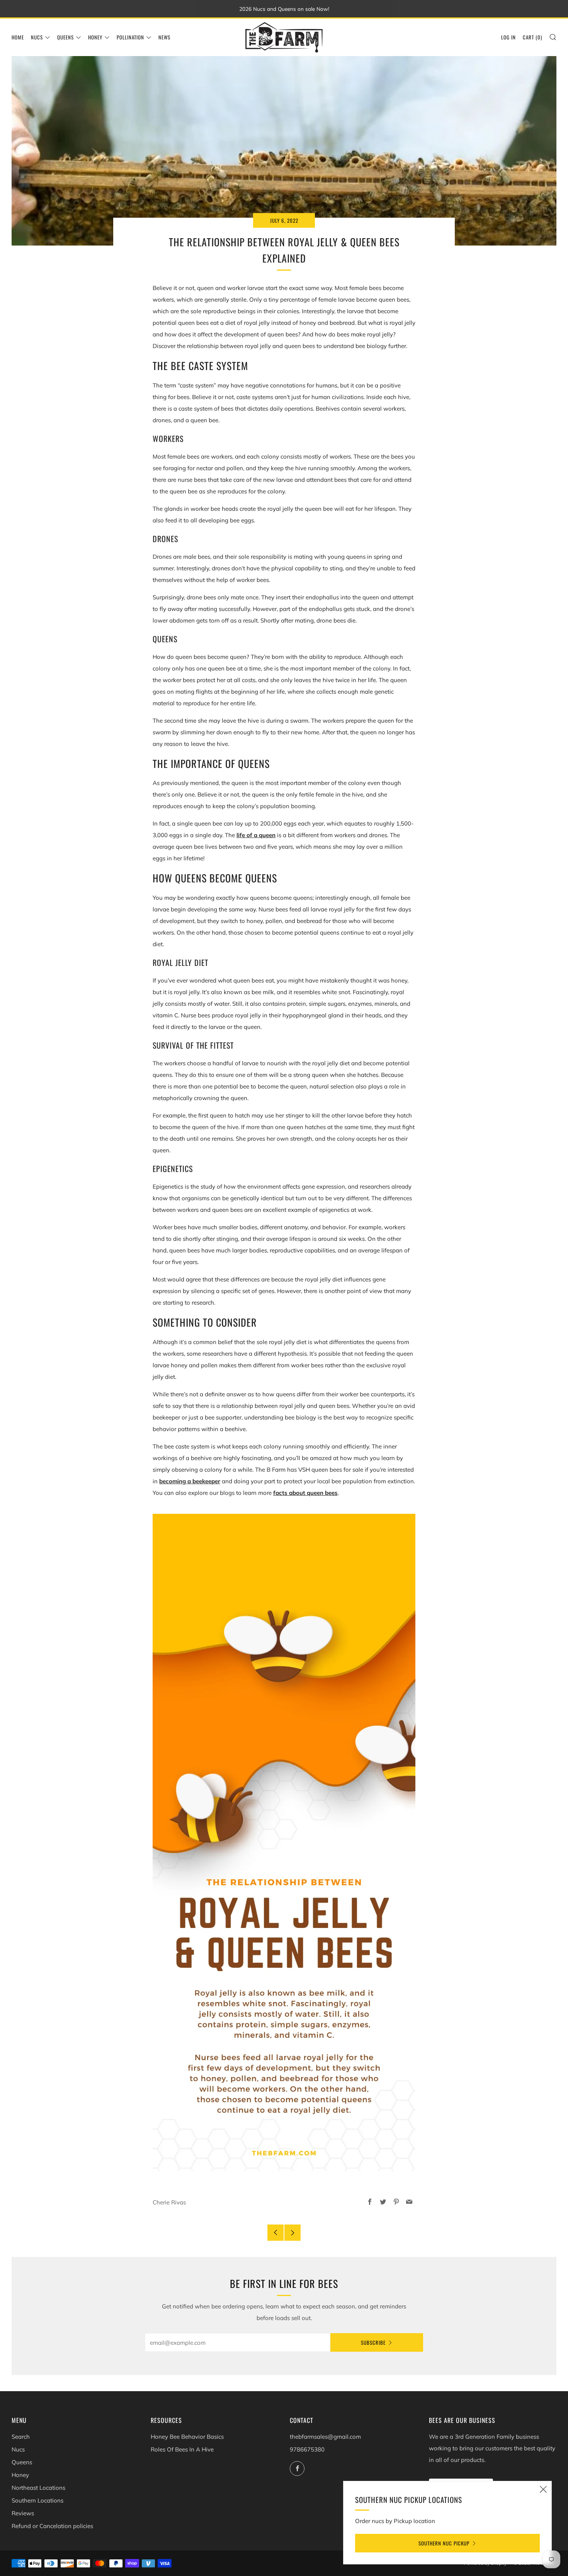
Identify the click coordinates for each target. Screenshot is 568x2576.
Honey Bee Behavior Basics (187, 2437)
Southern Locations (37, 2500)
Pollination (130, 37)
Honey (95, 37)
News (164, 37)
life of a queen (256, 835)
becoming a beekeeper (190, 1481)
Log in (508, 37)
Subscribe (373, 2342)
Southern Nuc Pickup (444, 2543)
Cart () (532, 37)
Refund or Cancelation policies (52, 2526)
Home (18, 37)
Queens (65, 37)
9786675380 (307, 2449)
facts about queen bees (305, 1493)
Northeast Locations (38, 2488)
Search (21, 2437)
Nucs (37, 37)
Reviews (23, 2513)
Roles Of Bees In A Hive (182, 2449)
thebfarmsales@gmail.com (325, 2437)
